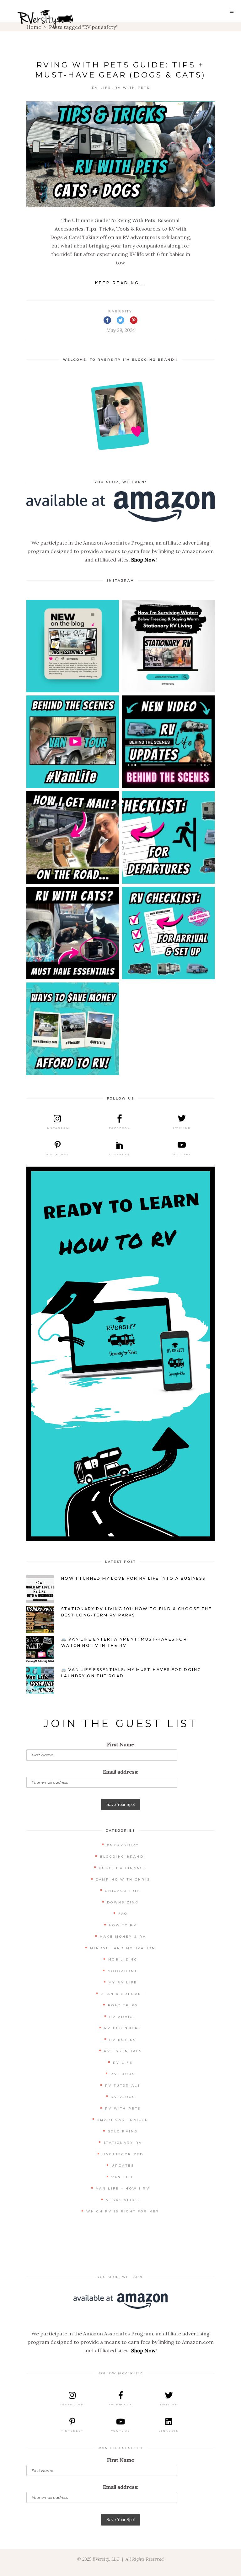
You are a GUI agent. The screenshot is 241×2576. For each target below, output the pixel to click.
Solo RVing (123, 2131)
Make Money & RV (123, 1937)
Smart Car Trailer (123, 2120)
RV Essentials (123, 2051)
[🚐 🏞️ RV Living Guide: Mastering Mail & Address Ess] (73, 837)
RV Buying (123, 2040)
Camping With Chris (123, 1879)
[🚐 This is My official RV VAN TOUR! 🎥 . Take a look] (73, 742)
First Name (121, 1744)
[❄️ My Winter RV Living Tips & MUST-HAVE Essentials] (73, 646)
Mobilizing (123, 1959)
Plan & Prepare (123, 1994)
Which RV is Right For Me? (123, 2211)
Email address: (121, 1772)
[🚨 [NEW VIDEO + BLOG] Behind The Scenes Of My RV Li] (168, 742)
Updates (123, 2166)
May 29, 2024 (121, 330)
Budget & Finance (123, 1868)
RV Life (102, 88)
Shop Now (143, 560)
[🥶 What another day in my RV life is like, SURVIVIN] (168, 646)
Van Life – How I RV (123, 2188)
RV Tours (123, 2074)
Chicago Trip (123, 1891)
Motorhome (123, 1971)
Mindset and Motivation (123, 1948)
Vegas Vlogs (123, 2200)
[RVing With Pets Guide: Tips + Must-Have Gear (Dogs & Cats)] (120, 154)
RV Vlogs (123, 2097)
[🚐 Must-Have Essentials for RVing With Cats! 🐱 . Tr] (73, 933)
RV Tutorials (123, 2086)
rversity (120, 311)
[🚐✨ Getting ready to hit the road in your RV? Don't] (168, 837)
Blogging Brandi (123, 1857)
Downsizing (123, 1902)
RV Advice (123, 2017)
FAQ (123, 1914)
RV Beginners (123, 2028)
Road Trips (123, 2005)
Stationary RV (123, 2143)
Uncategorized (123, 2154)
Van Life (123, 2177)
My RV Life (123, 1982)
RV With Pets (132, 88)
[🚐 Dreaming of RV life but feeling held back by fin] (73, 1029)
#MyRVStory (123, 1845)
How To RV (123, 1925)
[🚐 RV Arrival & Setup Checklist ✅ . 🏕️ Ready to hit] (168, 933)
